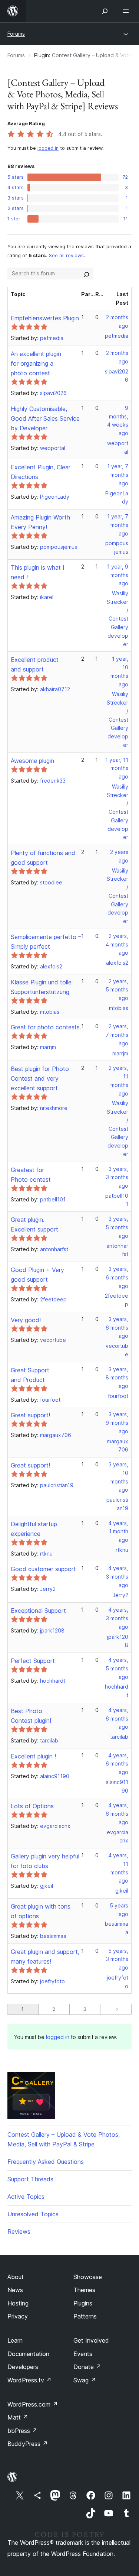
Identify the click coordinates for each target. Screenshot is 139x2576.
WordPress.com (33, 2404)
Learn (15, 2340)
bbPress (22, 2431)
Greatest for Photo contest (31, 1175)
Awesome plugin (32, 761)
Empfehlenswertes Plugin (45, 318)
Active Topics (26, 2197)
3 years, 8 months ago (117, 1378)
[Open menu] (127, 11)
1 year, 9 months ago (118, 575)
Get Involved (91, 2340)
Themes (84, 2290)
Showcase (88, 2277)
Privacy (18, 2316)
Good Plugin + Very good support (37, 1275)
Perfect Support (33, 1661)
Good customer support (43, 1569)
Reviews (19, 2232)
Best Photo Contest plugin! (31, 1716)
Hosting (18, 2303)
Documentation (28, 2354)
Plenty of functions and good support (43, 858)
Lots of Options (32, 1806)
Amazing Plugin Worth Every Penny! (40, 522)
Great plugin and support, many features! (45, 1957)
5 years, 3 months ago (117, 1959)
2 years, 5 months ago (117, 990)
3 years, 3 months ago (117, 1177)
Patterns (85, 2316)
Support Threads (30, 2179)
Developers (23, 2367)
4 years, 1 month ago (118, 1532)
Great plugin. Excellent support (34, 1224)
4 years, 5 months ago (117, 1668)
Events (83, 2354)
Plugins (83, 2303)
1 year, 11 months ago (117, 768)
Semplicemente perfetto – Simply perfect (46, 942)
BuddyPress (28, 2444)
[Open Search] (105, 11)
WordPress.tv (29, 2380)
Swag (85, 2380)
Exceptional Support (38, 1611)
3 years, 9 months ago (117, 1423)
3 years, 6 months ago (117, 1277)
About (16, 2277)
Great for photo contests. (46, 1027)
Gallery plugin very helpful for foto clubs (45, 1861)
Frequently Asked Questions (46, 2162)
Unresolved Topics (33, 2214)
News (15, 2290)
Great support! (30, 1415)
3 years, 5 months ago (117, 1227)
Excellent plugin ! (33, 1756)
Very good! (26, 1320)
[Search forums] (86, 274)
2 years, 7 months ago (117, 1035)
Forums (16, 34)
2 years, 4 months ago (117, 944)
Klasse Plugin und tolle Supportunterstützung (41, 987)
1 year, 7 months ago (118, 475)
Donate (87, 2367)
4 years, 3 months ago (117, 1577)
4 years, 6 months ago (117, 1719)
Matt (18, 2417)
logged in (48, 148)
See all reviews (66, 255)
